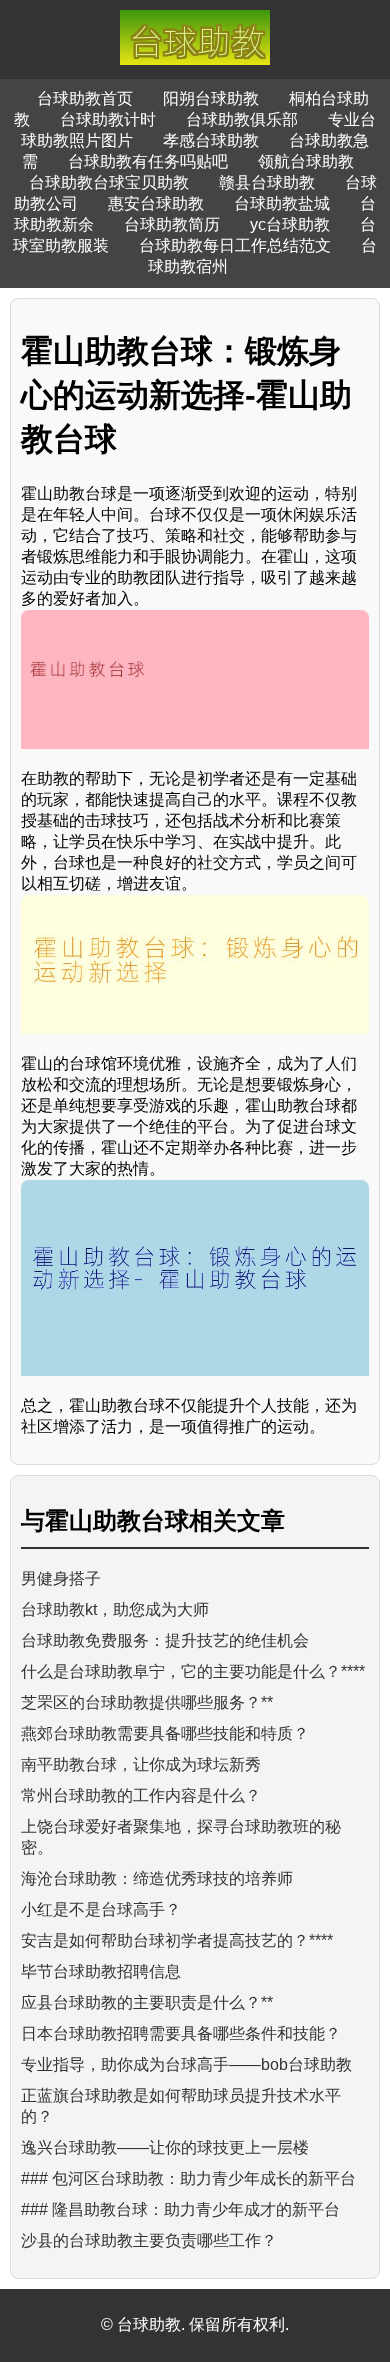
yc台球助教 (290, 224)
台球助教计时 (108, 119)
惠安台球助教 (156, 203)
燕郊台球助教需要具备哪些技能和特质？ (165, 1733)
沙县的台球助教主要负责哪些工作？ (149, 2240)
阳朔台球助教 (211, 98)
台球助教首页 (85, 98)
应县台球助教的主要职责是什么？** (147, 2002)
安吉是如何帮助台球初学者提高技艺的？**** (177, 1940)
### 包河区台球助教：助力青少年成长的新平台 (188, 2178)
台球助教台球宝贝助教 (109, 182)
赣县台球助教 (267, 182)
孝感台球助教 (211, 140)
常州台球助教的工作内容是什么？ (141, 1795)
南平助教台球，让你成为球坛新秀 (141, 1764)
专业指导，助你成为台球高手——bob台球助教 (186, 2064)
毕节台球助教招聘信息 (101, 1971)
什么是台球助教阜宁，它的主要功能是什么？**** (193, 1671)
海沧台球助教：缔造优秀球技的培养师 (157, 1878)
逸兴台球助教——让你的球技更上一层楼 (165, 2147)
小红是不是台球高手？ (101, 1909)
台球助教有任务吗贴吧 (148, 161)
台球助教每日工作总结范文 (235, 245)
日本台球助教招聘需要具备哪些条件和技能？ (181, 2033)
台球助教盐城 (282, 203)
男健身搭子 (61, 1578)
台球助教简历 (172, 224)
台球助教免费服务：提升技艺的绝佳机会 (165, 1640)
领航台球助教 (306, 161)
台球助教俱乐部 (242, 119)
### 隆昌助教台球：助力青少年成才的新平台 (180, 2209)
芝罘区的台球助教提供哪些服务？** (147, 1702)
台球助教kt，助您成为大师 (115, 1609)
